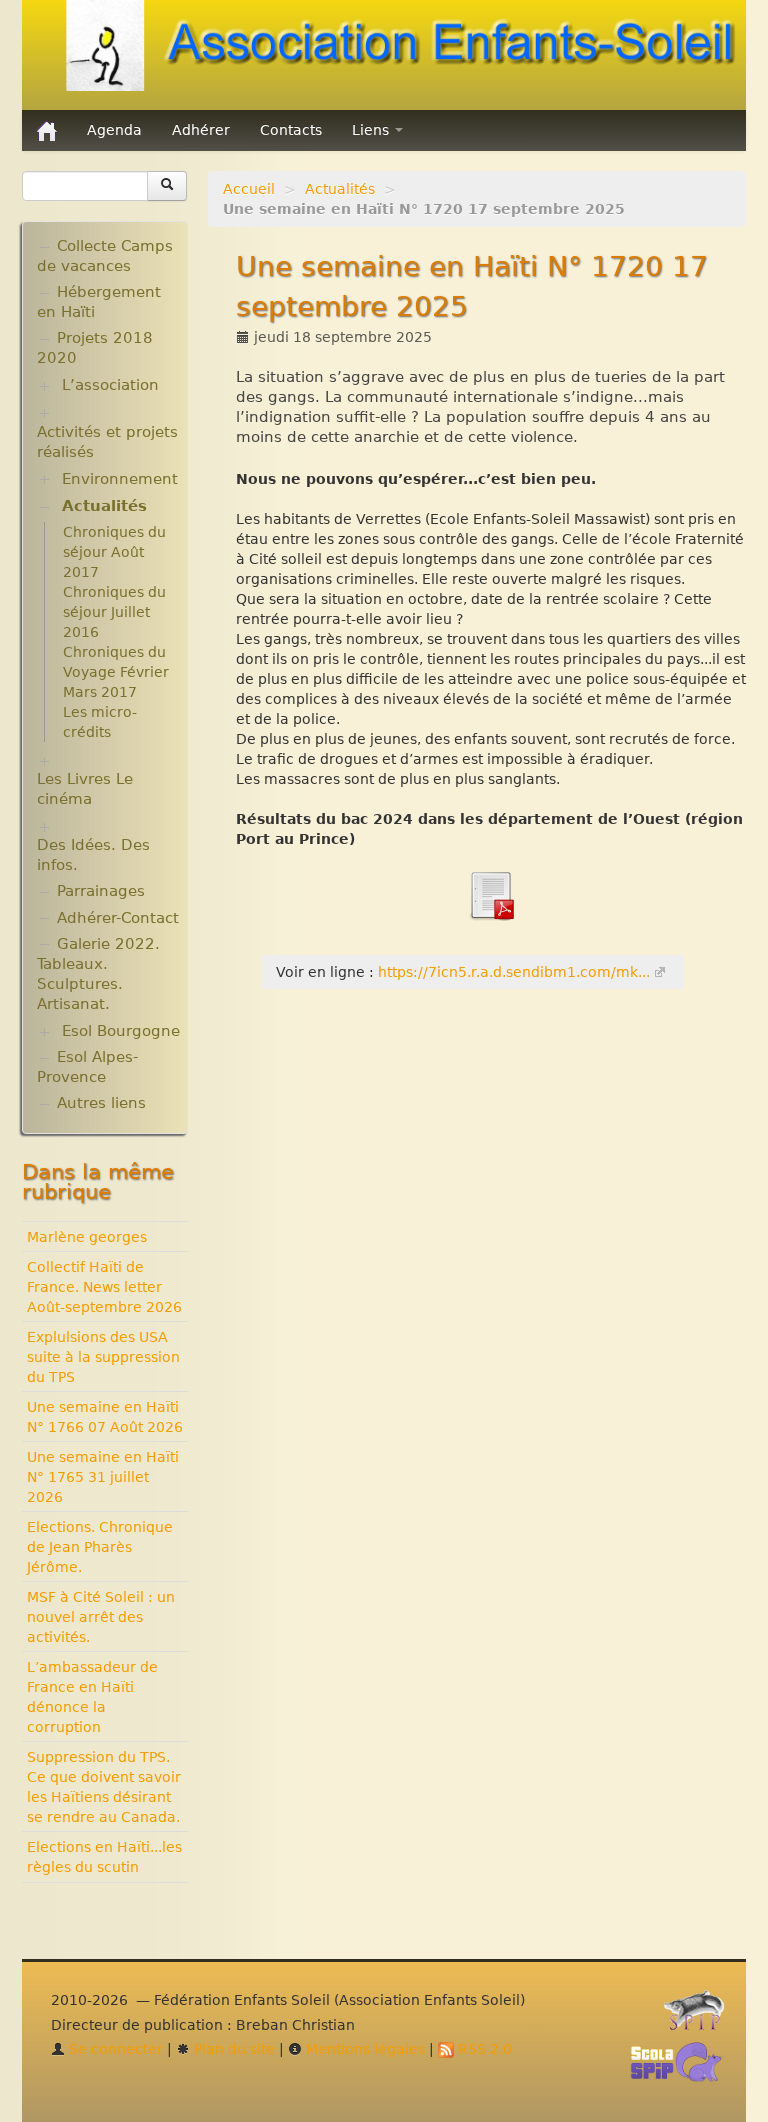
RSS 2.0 (483, 2049)
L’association (110, 385)
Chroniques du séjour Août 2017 (114, 552)
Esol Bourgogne (121, 1031)
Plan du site (232, 2049)
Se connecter (114, 2049)
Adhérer (201, 130)
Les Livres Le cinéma (85, 789)
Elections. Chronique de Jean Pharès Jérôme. (100, 1547)
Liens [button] (372, 130)
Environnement (120, 479)
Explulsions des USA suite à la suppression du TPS (103, 1357)
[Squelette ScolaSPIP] (682, 2068)
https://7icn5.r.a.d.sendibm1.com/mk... (514, 972)
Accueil (249, 189)
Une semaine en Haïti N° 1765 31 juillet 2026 (103, 1477)
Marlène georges (87, 1237)
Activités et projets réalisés (107, 442)
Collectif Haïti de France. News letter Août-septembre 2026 (104, 1287)
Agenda (114, 130)
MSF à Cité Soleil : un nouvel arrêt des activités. (101, 1617)
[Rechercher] (167, 186)
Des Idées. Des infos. (93, 855)
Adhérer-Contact (118, 918)
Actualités (340, 189)
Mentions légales (363, 2049)
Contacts (291, 130)
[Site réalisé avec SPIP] (700, 2016)
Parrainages (101, 891)
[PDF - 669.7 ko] (491, 894)
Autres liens (101, 1103)
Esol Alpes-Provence (87, 1067)
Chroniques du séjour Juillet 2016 (114, 612)
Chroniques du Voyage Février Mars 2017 (116, 672)
